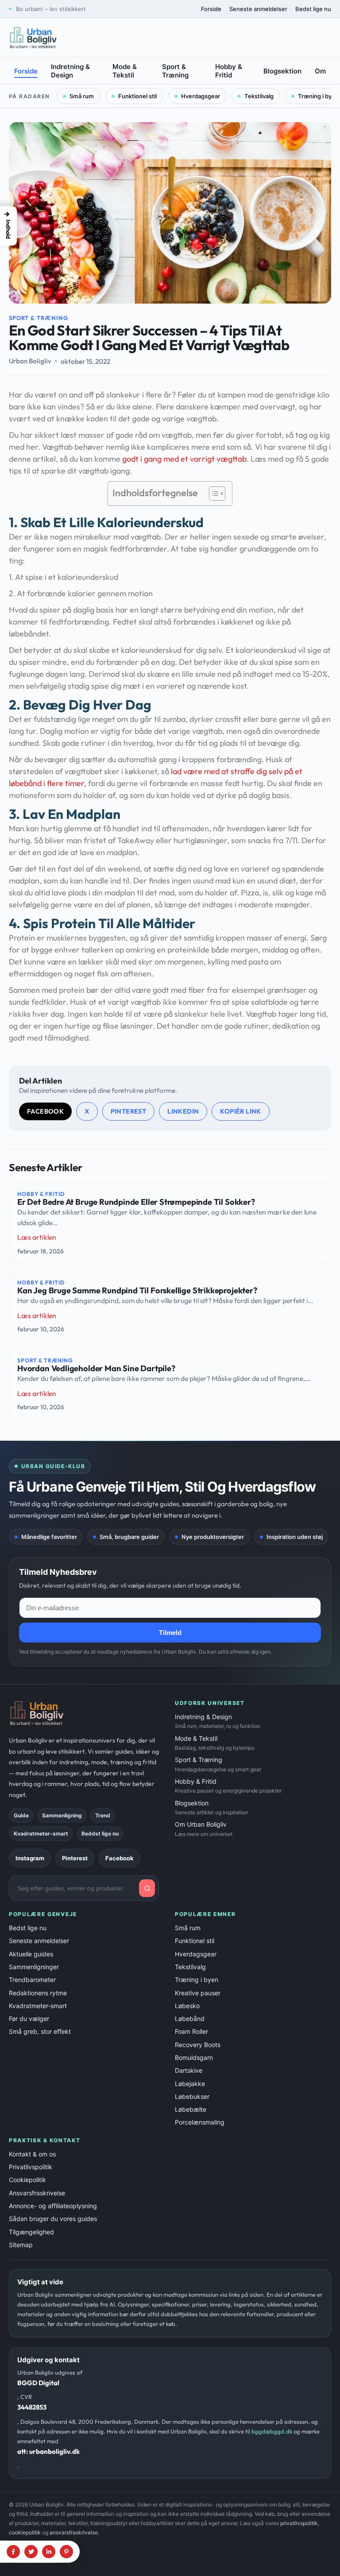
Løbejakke (190, 2084)
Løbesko (187, 2006)
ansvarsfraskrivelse (74, 2532)
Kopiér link (240, 1111)
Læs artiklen (37, 1237)
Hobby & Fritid (229, 71)
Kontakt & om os (32, 2154)
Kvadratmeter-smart (38, 2006)
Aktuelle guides (31, 1954)
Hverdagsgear (201, 96)
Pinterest (129, 1111)
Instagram (30, 1858)
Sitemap (21, 2245)
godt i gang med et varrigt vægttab (184, 459)
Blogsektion (282, 71)
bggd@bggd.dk (272, 2431)
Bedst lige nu (313, 9)
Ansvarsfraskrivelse (37, 2193)
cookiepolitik (25, 2532)
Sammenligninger (34, 1967)
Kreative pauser (198, 1993)
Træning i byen (197, 1980)
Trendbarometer (32, 1980)
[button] (8, 226)
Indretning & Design (70, 71)
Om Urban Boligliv (204, 1829)
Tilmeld (170, 1633)
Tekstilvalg (259, 96)
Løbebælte (191, 2109)
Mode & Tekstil (125, 71)
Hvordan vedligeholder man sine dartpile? (96, 1369)
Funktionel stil (137, 96)
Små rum (82, 96)
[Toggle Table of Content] (213, 494)
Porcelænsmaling (200, 2122)
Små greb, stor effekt (40, 2031)
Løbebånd (190, 2019)
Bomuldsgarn (194, 2057)
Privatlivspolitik (31, 2167)
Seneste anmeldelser (258, 9)
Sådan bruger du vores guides (53, 2219)
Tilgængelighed (31, 2232)
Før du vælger (29, 2019)
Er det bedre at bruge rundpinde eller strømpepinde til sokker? (136, 1202)
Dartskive (189, 2070)
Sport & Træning (175, 71)
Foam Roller (191, 2031)
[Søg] (147, 1888)
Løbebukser (192, 2096)
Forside (211, 9)
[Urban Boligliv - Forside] (33, 38)
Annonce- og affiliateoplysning (53, 2206)
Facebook (45, 1111)
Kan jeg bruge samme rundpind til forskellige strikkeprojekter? (137, 1291)
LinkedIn (183, 1111)
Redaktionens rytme (38, 1993)
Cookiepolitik (27, 2180)
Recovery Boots (198, 2045)
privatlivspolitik (299, 2523)
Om (320, 71)
